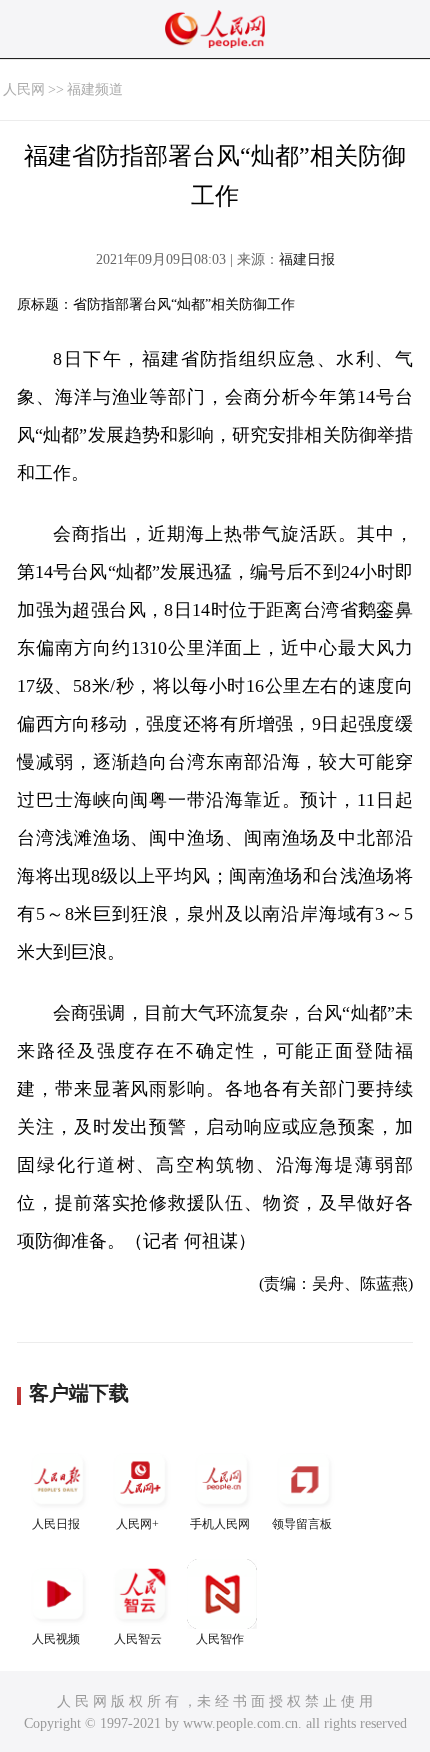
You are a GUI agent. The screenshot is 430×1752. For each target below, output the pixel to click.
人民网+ (137, 1524)
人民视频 (56, 1639)
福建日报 (307, 259)
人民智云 (138, 1639)
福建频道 (95, 89)
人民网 (24, 89)
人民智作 (220, 1639)
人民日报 (56, 1524)
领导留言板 (302, 1524)
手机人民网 (220, 1524)
